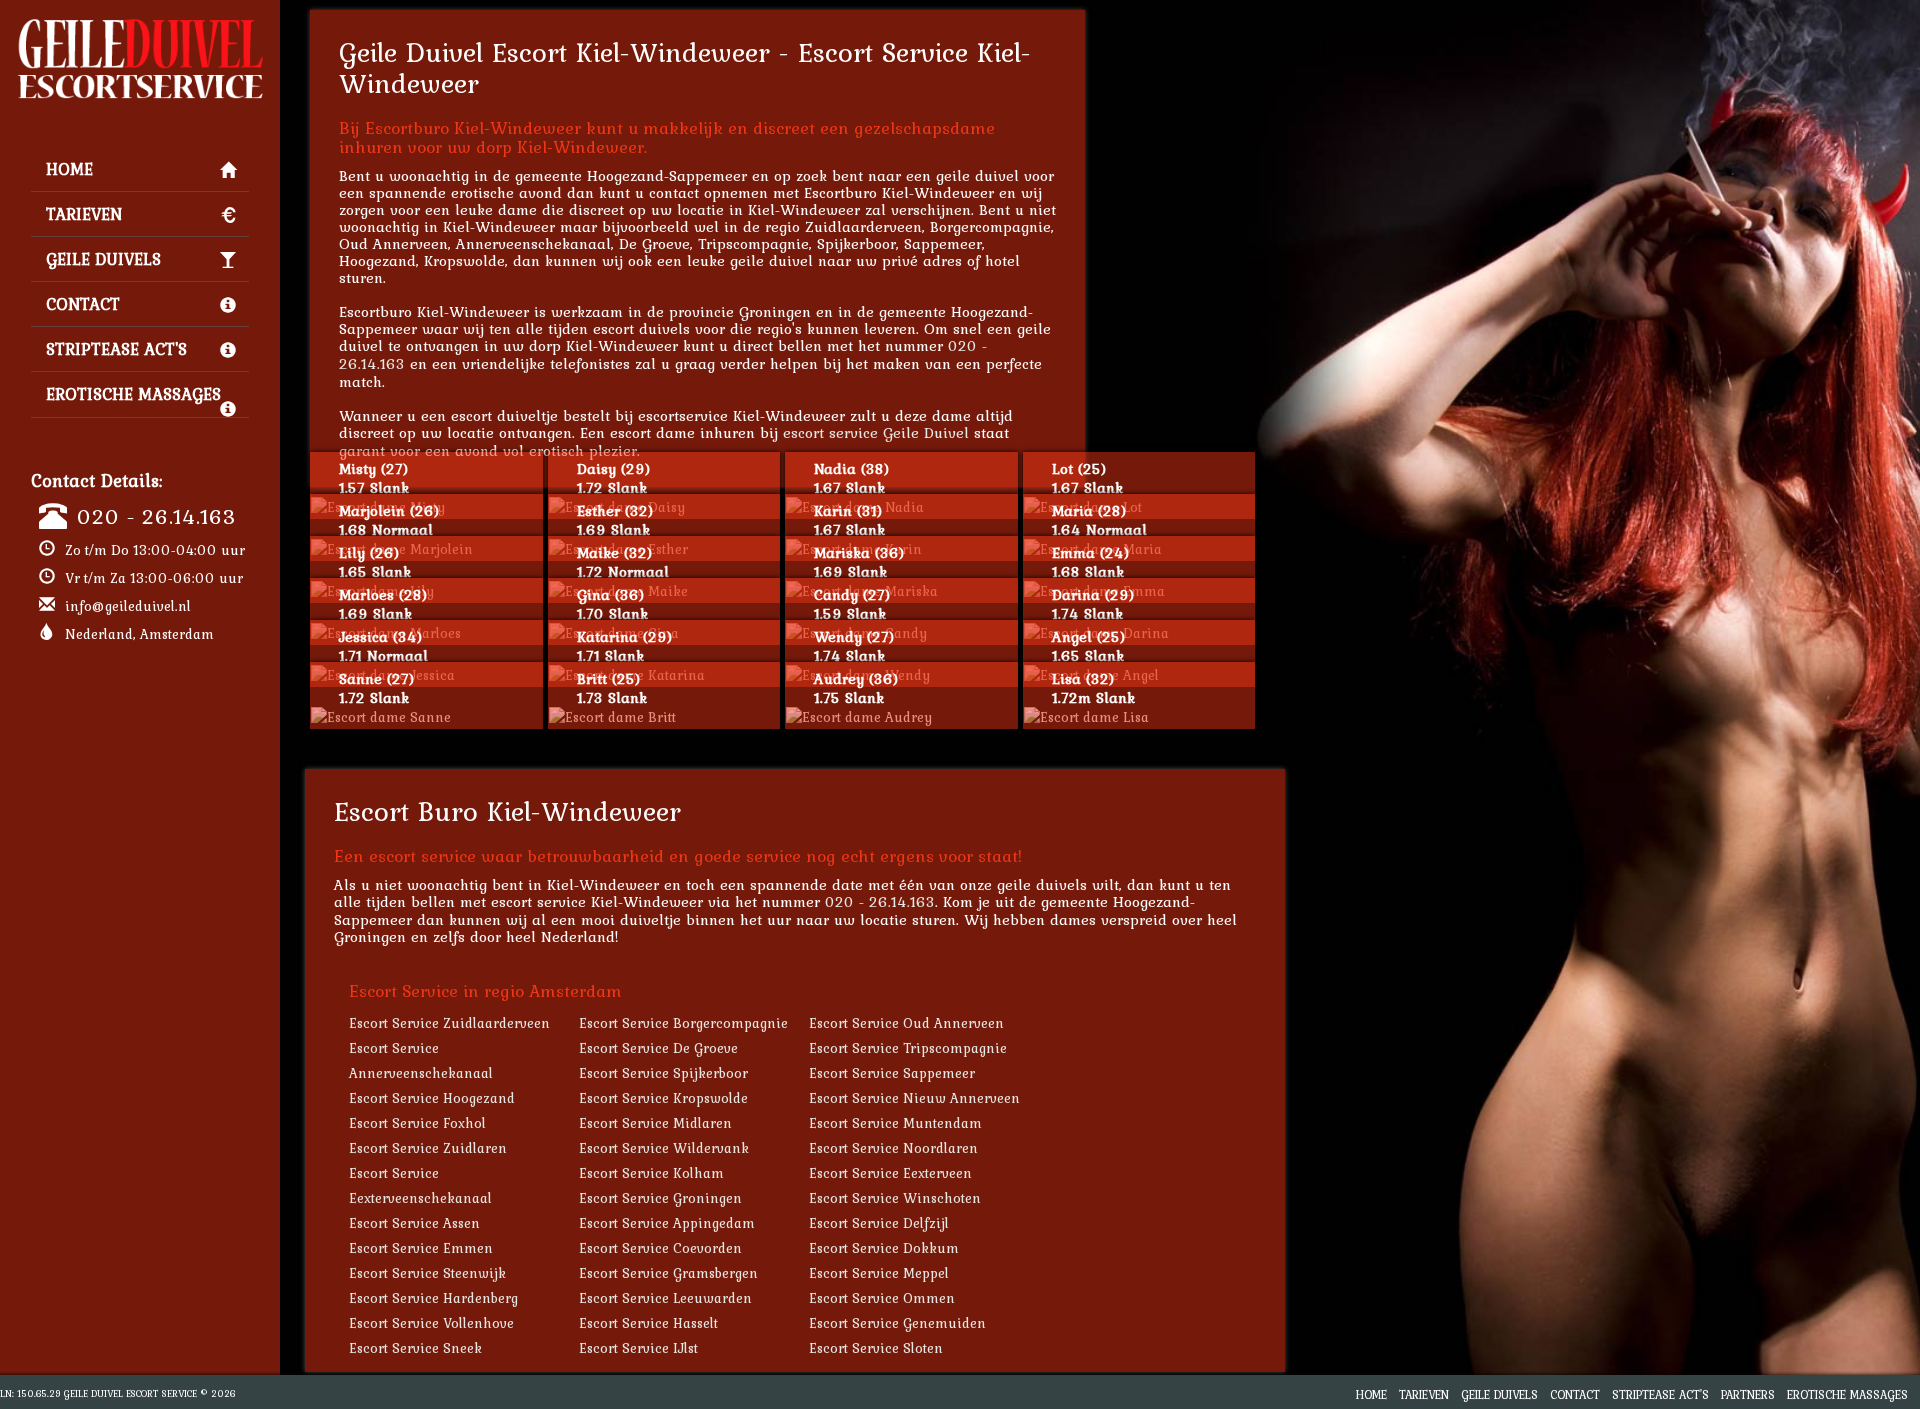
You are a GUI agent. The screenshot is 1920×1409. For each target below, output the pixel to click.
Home (69, 169)
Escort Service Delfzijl (879, 1223)
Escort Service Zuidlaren (428, 1148)
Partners (1748, 1394)
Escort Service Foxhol (417, 1123)
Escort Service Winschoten (895, 1198)
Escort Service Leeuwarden (665, 1298)
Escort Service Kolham (651, 1173)
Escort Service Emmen (421, 1248)
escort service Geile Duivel (876, 432)
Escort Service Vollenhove (431, 1323)
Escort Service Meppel (879, 1273)
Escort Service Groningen (660, 1198)
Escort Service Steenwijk (427, 1273)
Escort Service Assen (414, 1223)
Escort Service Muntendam (895, 1123)
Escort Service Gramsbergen (668, 1273)
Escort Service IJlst (638, 1348)
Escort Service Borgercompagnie (683, 1023)
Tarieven (84, 214)
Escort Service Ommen (882, 1298)
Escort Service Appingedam (667, 1223)
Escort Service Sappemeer (892, 1073)
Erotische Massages (133, 394)
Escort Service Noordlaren (893, 1148)
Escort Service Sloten (876, 1348)
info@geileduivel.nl (128, 606)
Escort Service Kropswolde (663, 1098)
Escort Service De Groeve (658, 1048)
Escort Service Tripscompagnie (908, 1048)
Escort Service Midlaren (655, 1123)
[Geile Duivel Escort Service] (140, 26)
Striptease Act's (116, 349)
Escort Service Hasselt (648, 1323)
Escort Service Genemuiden (897, 1323)
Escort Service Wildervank (664, 1148)
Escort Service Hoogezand (432, 1098)
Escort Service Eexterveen (890, 1173)
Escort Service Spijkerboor (663, 1073)
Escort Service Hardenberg (433, 1298)
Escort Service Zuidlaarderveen (449, 1023)
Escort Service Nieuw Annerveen (914, 1098)
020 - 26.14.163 (156, 516)
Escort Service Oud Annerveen (906, 1023)
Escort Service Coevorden (660, 1248)
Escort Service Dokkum (884, 1248)
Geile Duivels (103, 259)
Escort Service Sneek (415, 1348)
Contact (83, 304)
